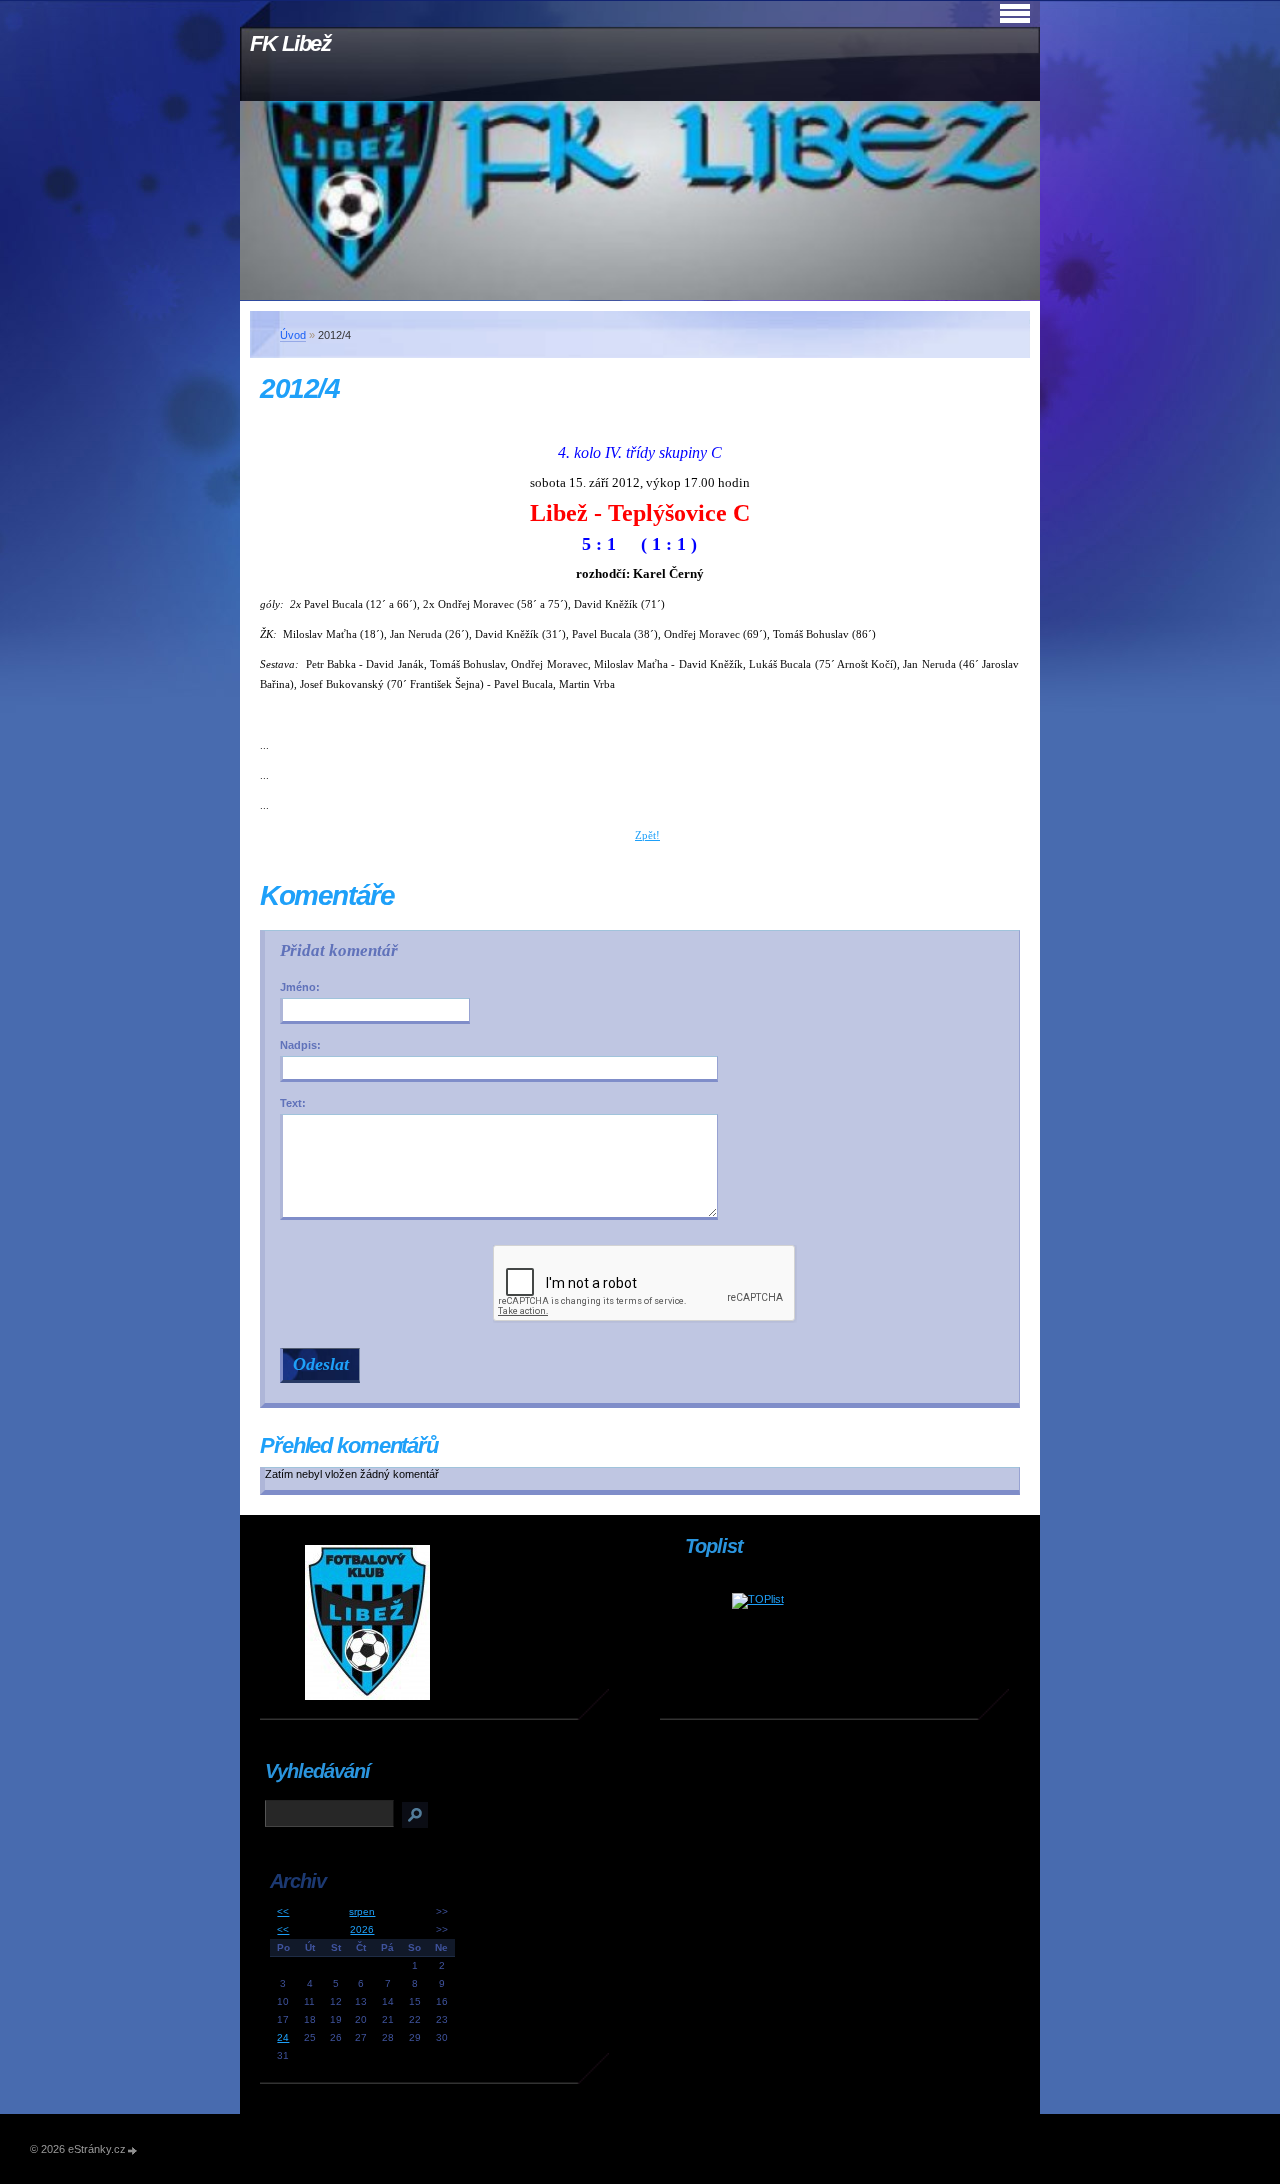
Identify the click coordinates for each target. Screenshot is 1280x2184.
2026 (362, 1929)
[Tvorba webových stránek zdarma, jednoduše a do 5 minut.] (133, 2150)
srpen (362, 1911)
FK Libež (290, 43)
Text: (293, 1103)
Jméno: (300, 987)
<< (283, 1911)
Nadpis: (300, 1045)
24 (283, 2037)
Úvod (293, 335)
